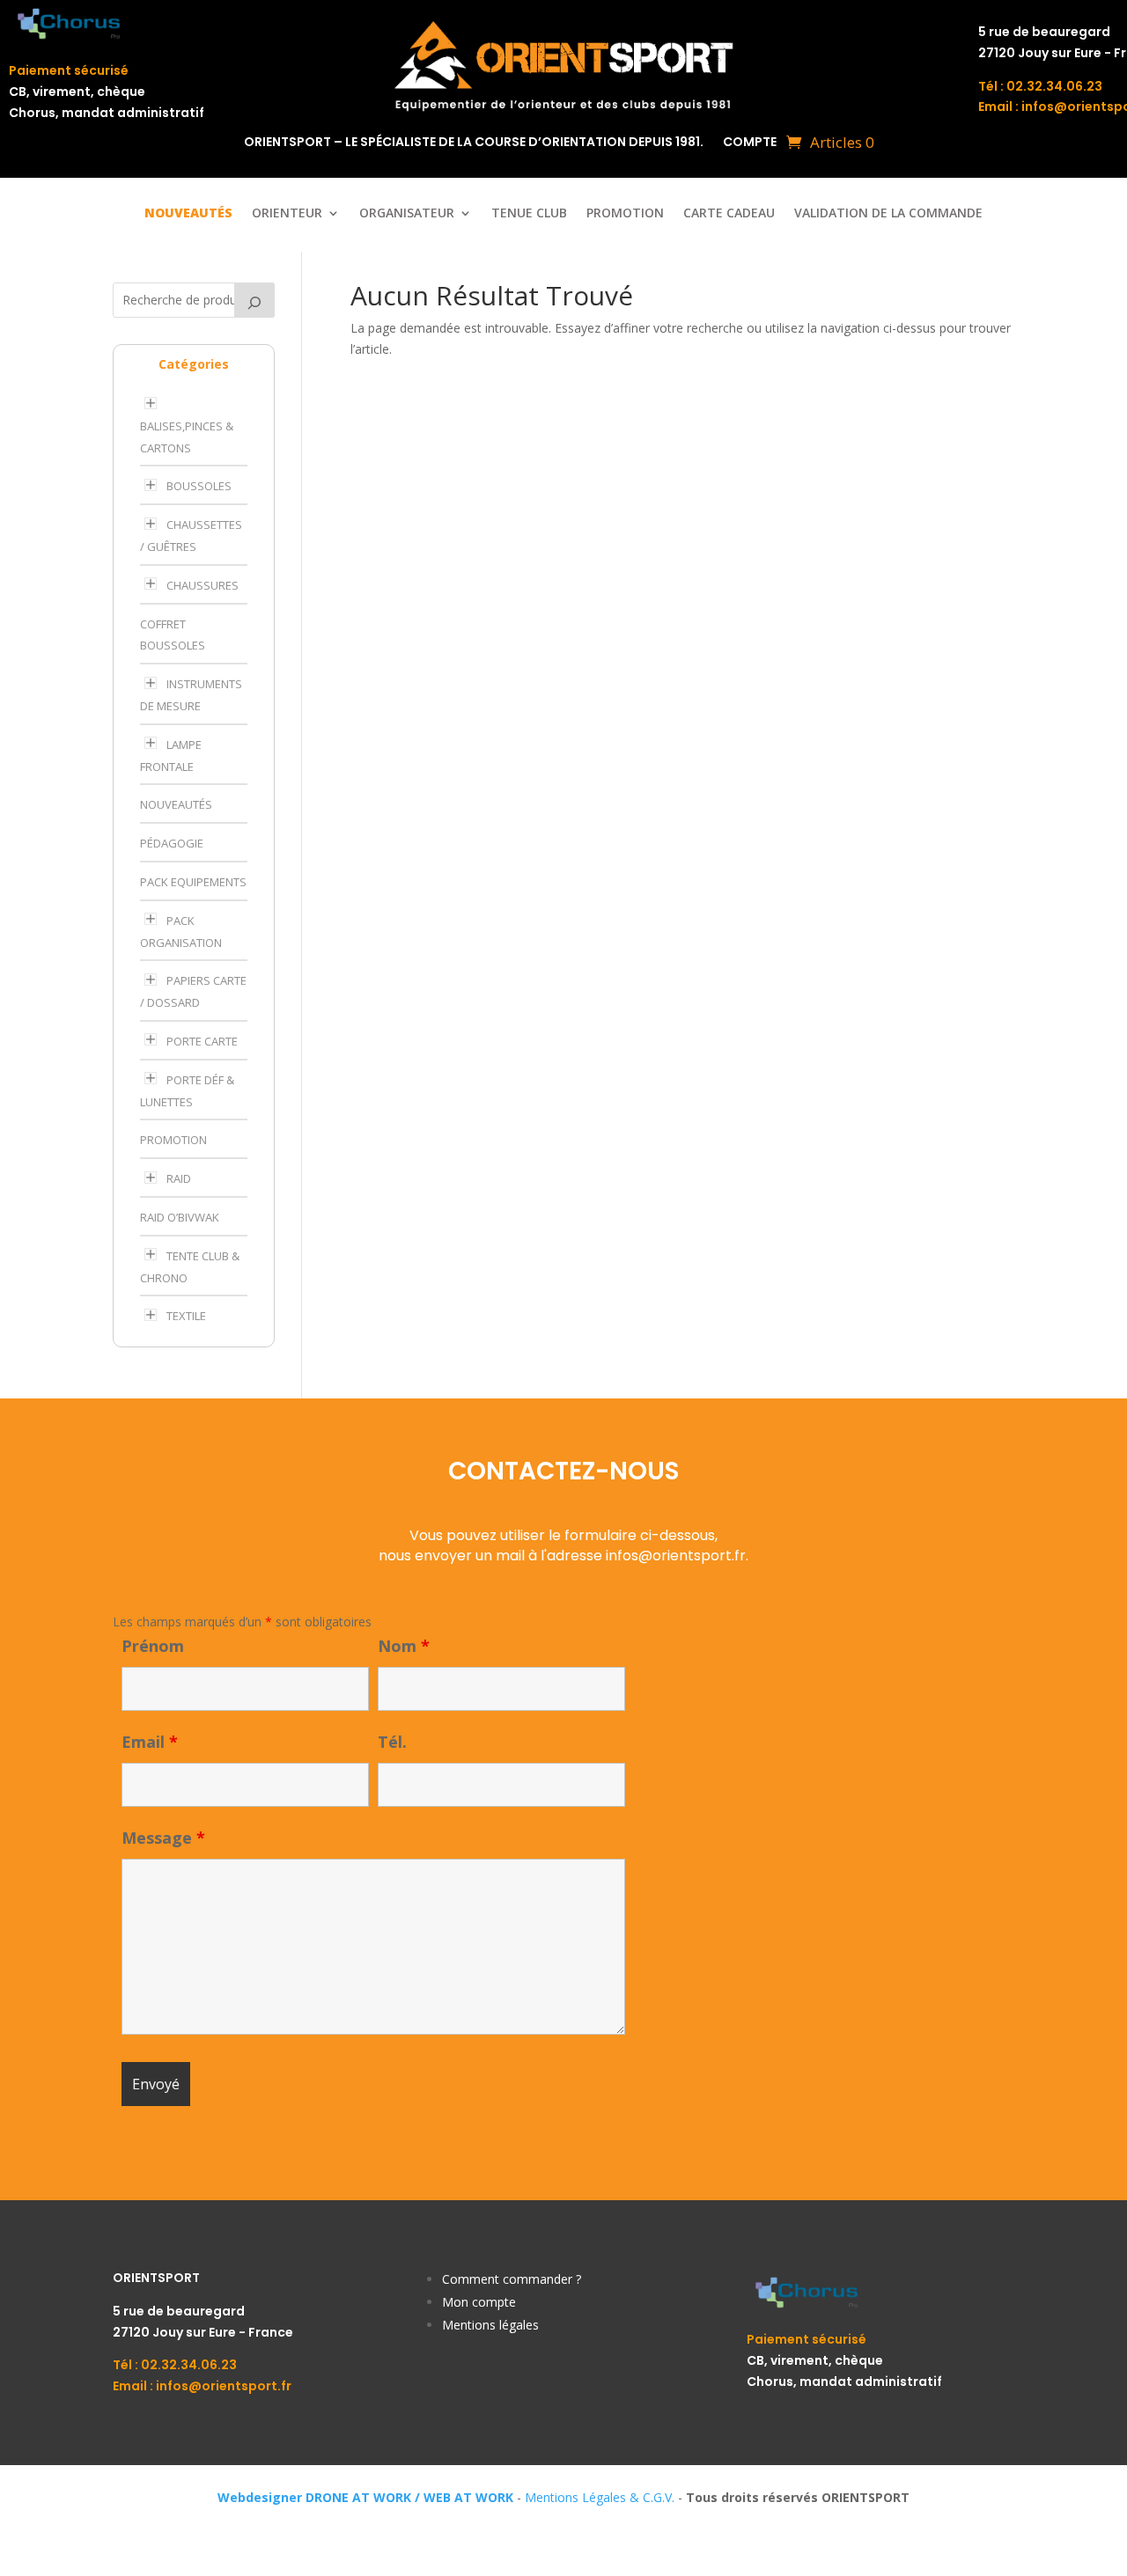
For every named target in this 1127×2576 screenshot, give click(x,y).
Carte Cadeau (729, 214)
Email (150, 1742)
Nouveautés (176, 804)
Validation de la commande (888, 214)
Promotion (625, 214)
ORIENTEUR (287, 214)
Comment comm (491, 2279)
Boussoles (199, 486)
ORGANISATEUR (407, 214)
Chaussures (203, 585)
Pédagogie (172, 843)
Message (163, 1838)
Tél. (392, 1742)
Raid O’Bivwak (180, 1217)
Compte (750, 143)
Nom (404, 1646)
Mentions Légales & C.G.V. (600, 2497)
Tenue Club (529, 214)
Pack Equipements (193, 882)
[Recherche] (254, 300)
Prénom (153, 1646)
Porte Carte (202, 1041)
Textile (186, 1316)
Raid (179, 1178)
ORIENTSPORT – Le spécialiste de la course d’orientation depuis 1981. (474, 143)
